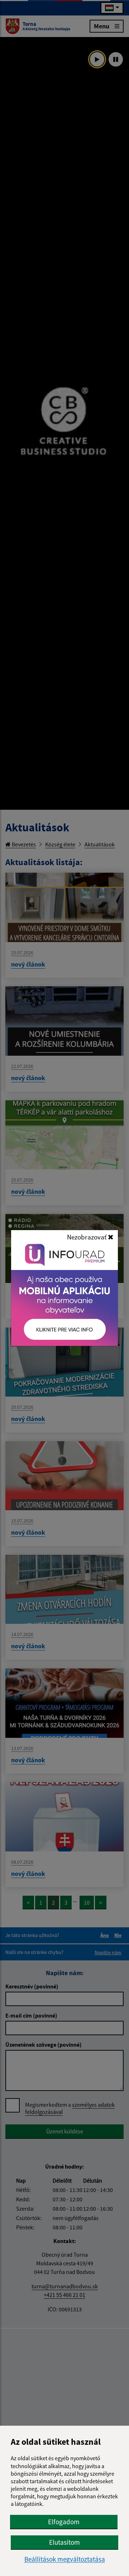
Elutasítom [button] (64, 2542)
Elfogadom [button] (64, 2522)
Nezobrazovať (87, 1237)
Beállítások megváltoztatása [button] (65, 2559)
